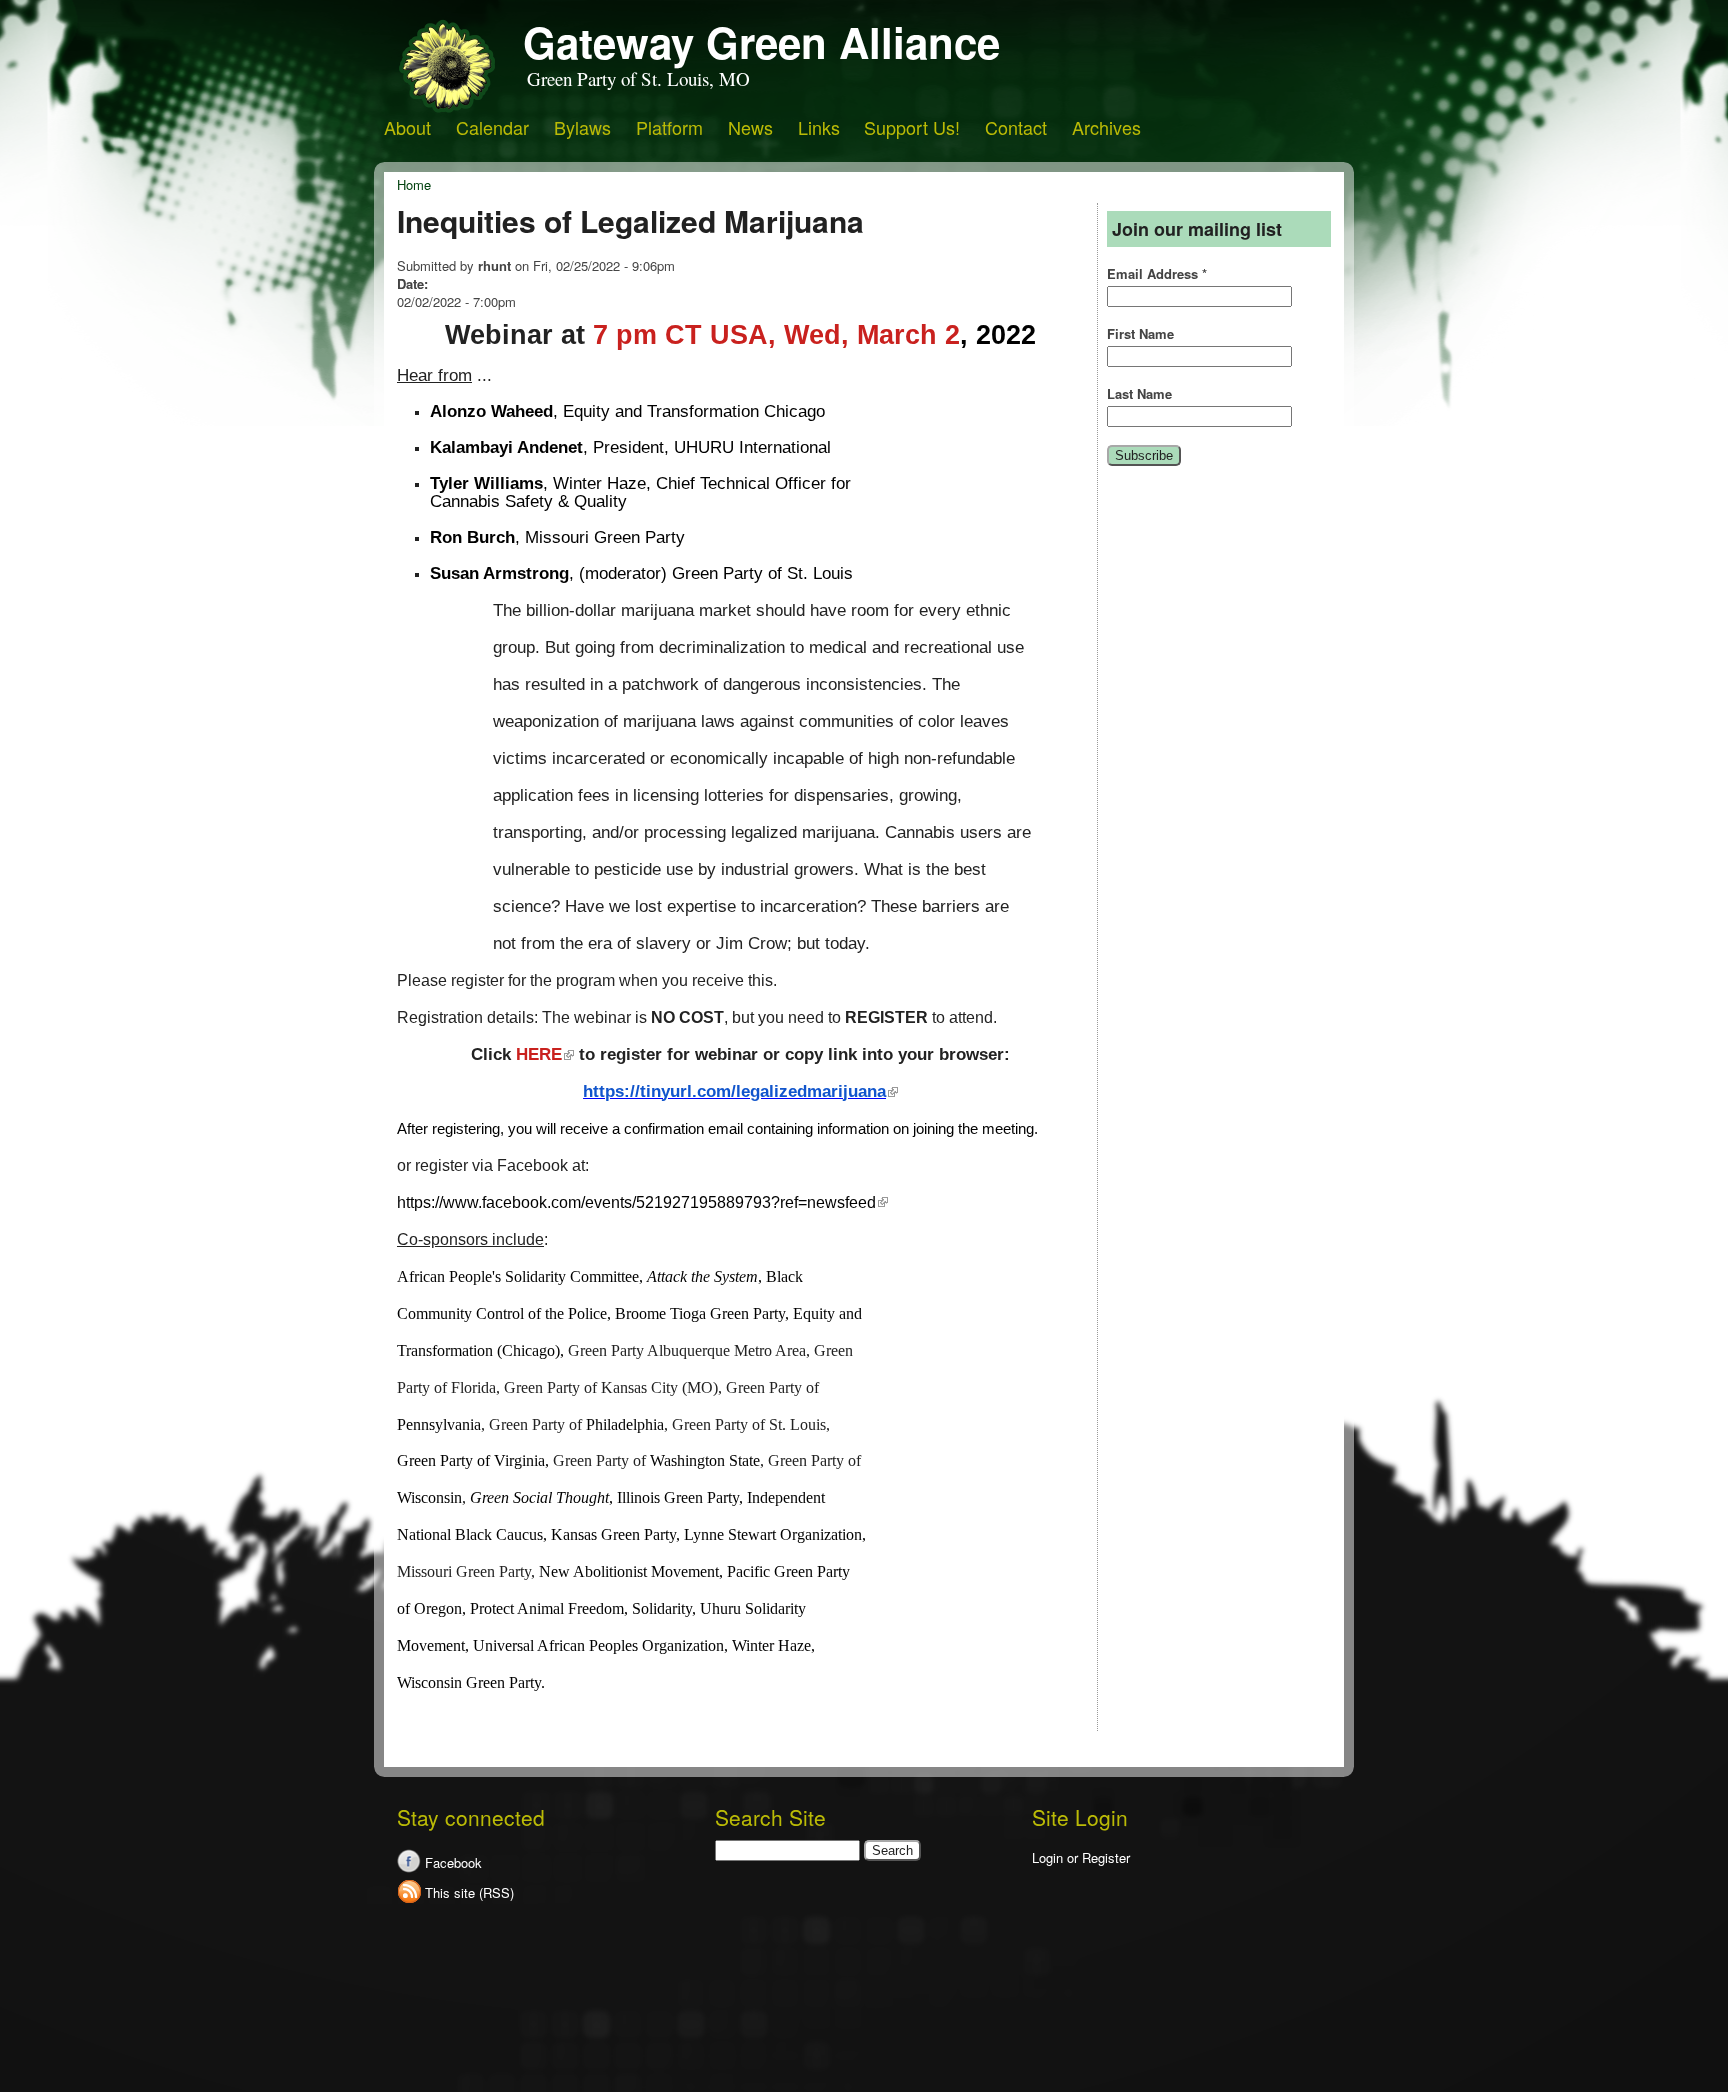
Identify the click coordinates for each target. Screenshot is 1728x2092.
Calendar (492, 127)
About (407, 127)
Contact (1016, 127)
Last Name (1139, 394)
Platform (669, 127)
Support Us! (912, 127)
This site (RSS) (469, 1892)
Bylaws (582, 127)
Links (819, 127)
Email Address (1157, 274)
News (750, 127)
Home (414, 184)
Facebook (453, 1862)
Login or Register (1081, 1857)
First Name (1140, 334)
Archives (1106, 127)
